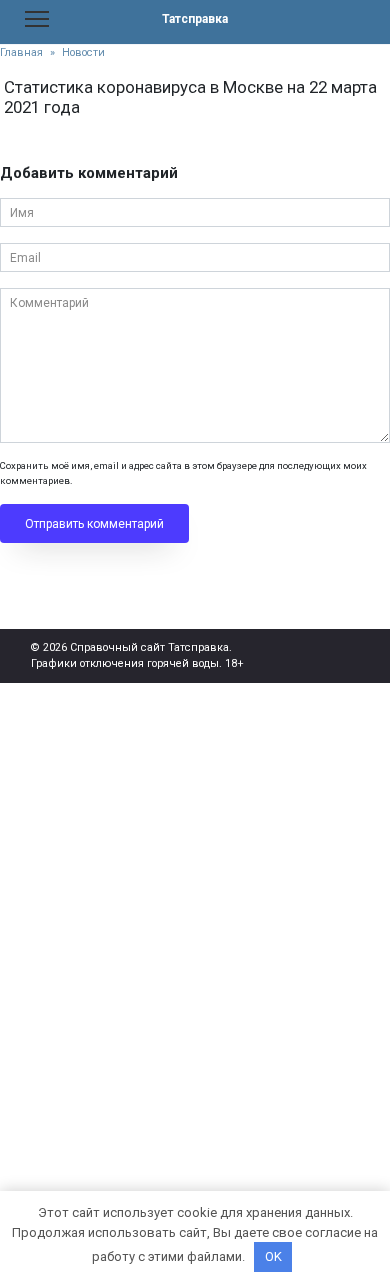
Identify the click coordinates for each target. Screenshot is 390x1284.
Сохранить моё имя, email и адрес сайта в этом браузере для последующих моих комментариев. (183, 472)
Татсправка (195, 19)
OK (273, 1256)
